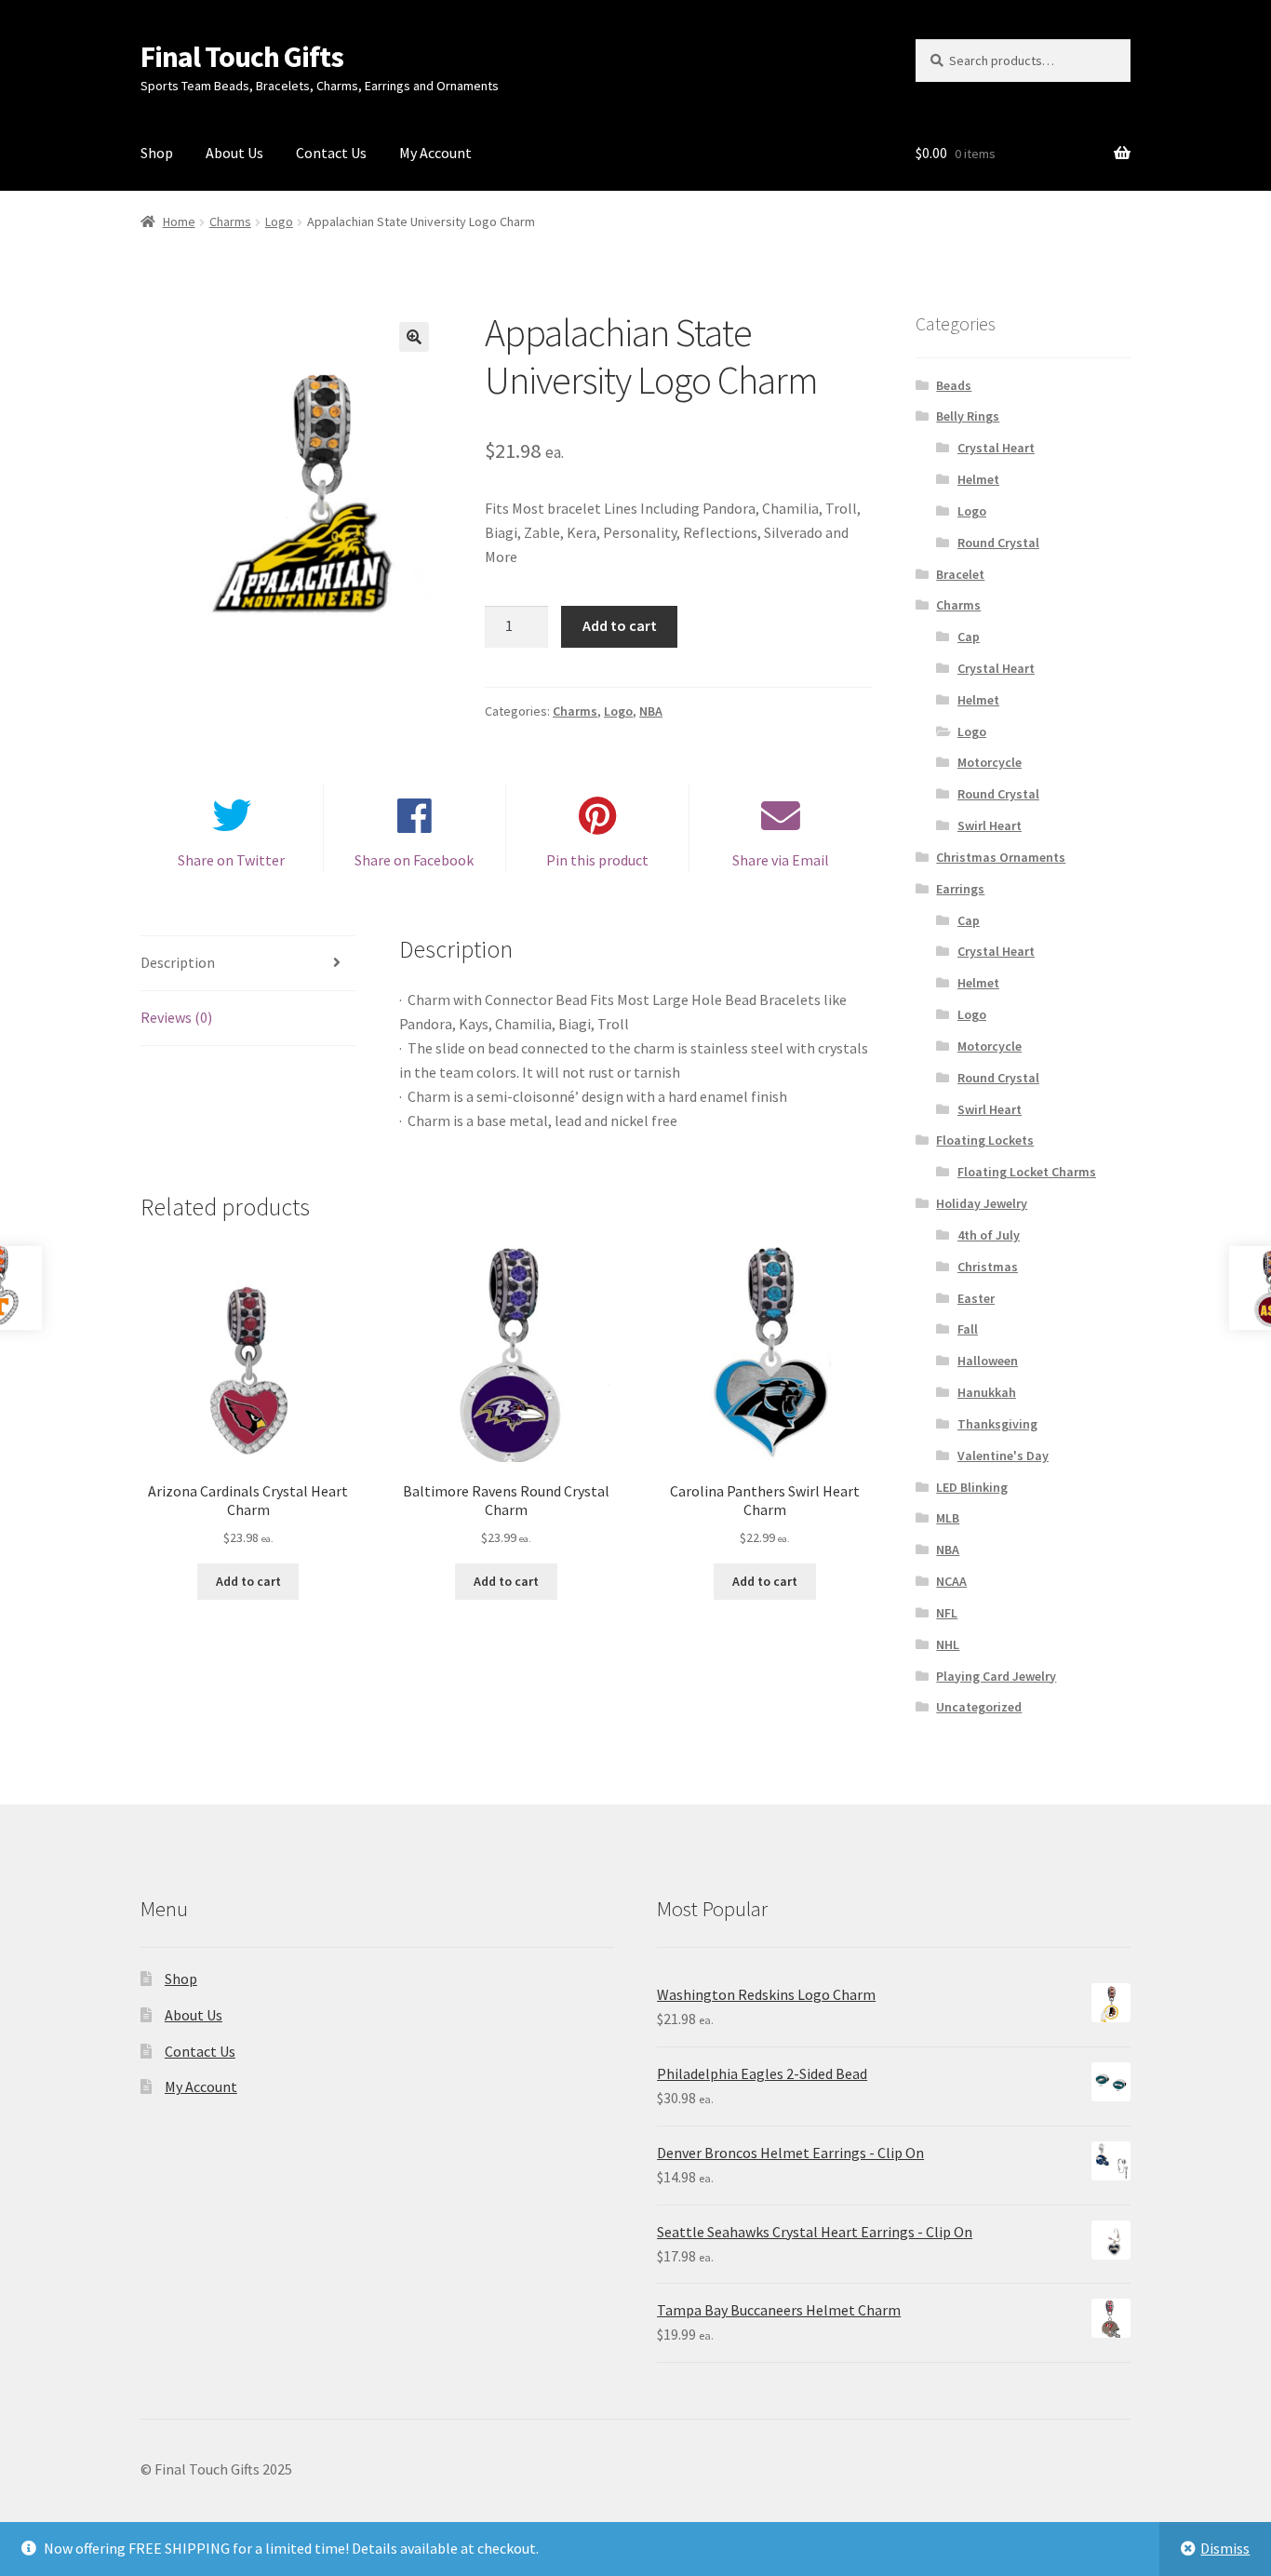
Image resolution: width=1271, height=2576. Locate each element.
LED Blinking (972, 1487)
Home (179, 221)
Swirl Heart (990, 825)
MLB (948, 1518)
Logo (279, 221)
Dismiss (1225, 2548)
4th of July (989, 1235)
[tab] (248, 964)
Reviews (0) (176, 1017)
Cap (969, 637)
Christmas (988, 1267)
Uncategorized (979, 1707)
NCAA (951, 1581)
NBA (651, 711)
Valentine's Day (1003, 1456)
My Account (435, 153)
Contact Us (331, 153)
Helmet (978, 479)
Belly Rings (968, 416)
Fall (968, 1329)
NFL (947, 1613)
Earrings (960, 889)
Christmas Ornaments (1001, 857)
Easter (976, 1298)
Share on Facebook (414, 860)
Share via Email (781, 860)
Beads (954, 385)
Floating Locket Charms (1027, 1172)
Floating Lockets (985, 1140)
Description (178, 962)
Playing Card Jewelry (996, 1676)
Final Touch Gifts (242, 57)
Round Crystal (998, 543)
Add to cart (620, 625)
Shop (157, 153)
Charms (230, 221)
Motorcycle (990, 762)
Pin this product (597, 860)
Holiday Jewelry (982, 1203)
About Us (234, 153)
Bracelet (960, 574)
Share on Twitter (231, 860)
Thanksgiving (997, 1424)
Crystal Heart (996, 448)
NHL (948, 1644)
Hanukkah (987, 1392)
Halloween (988, 1361)
